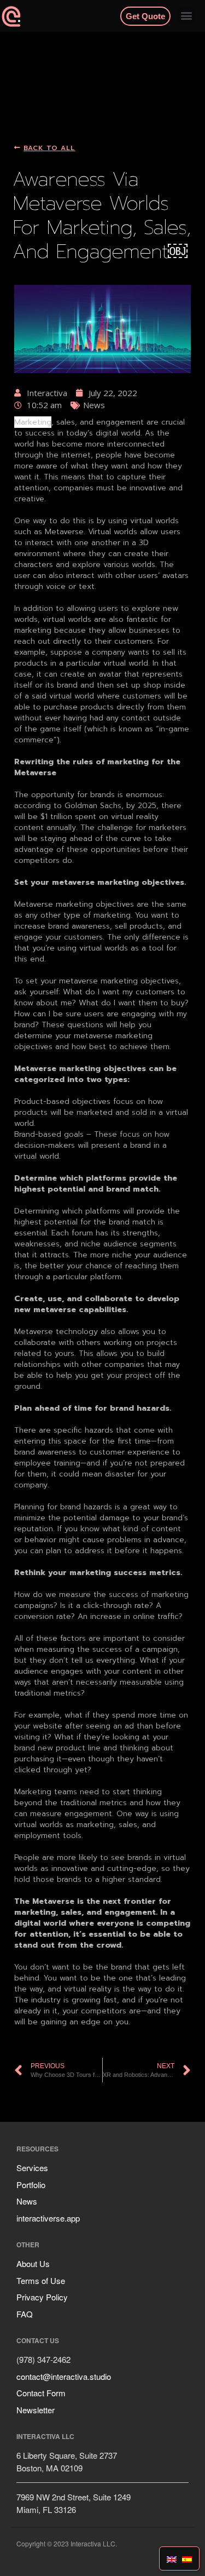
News (27, 2201)
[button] (186, 15)
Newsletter (36, 2410)
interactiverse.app (48, 2218)
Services (32, 2168)
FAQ (25, 2314)
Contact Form (41, 2393)
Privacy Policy (42, 2297)
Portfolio (31, 2185)
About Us (33, 2263)
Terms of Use (41, 2280)
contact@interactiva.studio (64, 2376)
